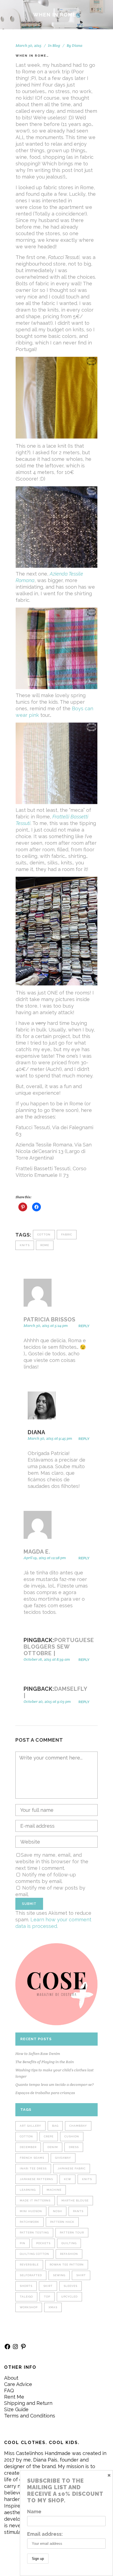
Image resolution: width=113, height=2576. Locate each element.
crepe (49, 2136)
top (47, 2297)
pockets (43, 2243)
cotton (44, 1234)
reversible (29, 2265)
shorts (26, 2286)
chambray (78, 2126)
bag (55, 2126)
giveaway (63, 2158)
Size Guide (16, 2409)
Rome (45, 1245)
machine (54, 2190)
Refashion (69, 2254)
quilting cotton (34, 2254)
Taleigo (26, 2297)
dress (74, 2147)
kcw (67, 2179)
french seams (32, 2158)
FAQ (9, 2390)
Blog (56, 45)
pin (22, 2243)
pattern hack (62, 2222)
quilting (69, 2243)
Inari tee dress (33, 2168)
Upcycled (69, 2297)
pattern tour (72, 2233)
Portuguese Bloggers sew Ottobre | (59, 1647)
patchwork (29, 2222)
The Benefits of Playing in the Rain (45, 2062)
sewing (59, 2275)
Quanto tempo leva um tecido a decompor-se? (55, 2085)
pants (78, 2211)
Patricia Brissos (50, 1319)
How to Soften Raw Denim (38, 2054)
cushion (72, 2136)
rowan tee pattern (67, 2265)
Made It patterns (35, 2200)
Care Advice (18, 2384)
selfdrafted (31, 2275)
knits (25, 1245)
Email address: (45, 2534)
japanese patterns (36, 2179)
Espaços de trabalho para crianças (45, 2093)
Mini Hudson (31, 2211)
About (11, 2378)
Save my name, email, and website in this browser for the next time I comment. (52, 1861)
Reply (84, 1326)
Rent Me (14, 2397)
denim (53, 2147)
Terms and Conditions (30, 2416)
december (28, 2147)
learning (28, 2190)
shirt (81, 2275)
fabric (67, 1234)
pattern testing (34, 2233)
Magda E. (37, 1552)
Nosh (57, 2211)
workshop (29, 2307)
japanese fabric (72, 2168)
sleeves (70, 2286)
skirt (48, 2286)
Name (34, 2512)
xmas (53, 2307)
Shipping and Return (28, 2403)
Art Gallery (30, 2126)
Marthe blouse (75, 2200)
